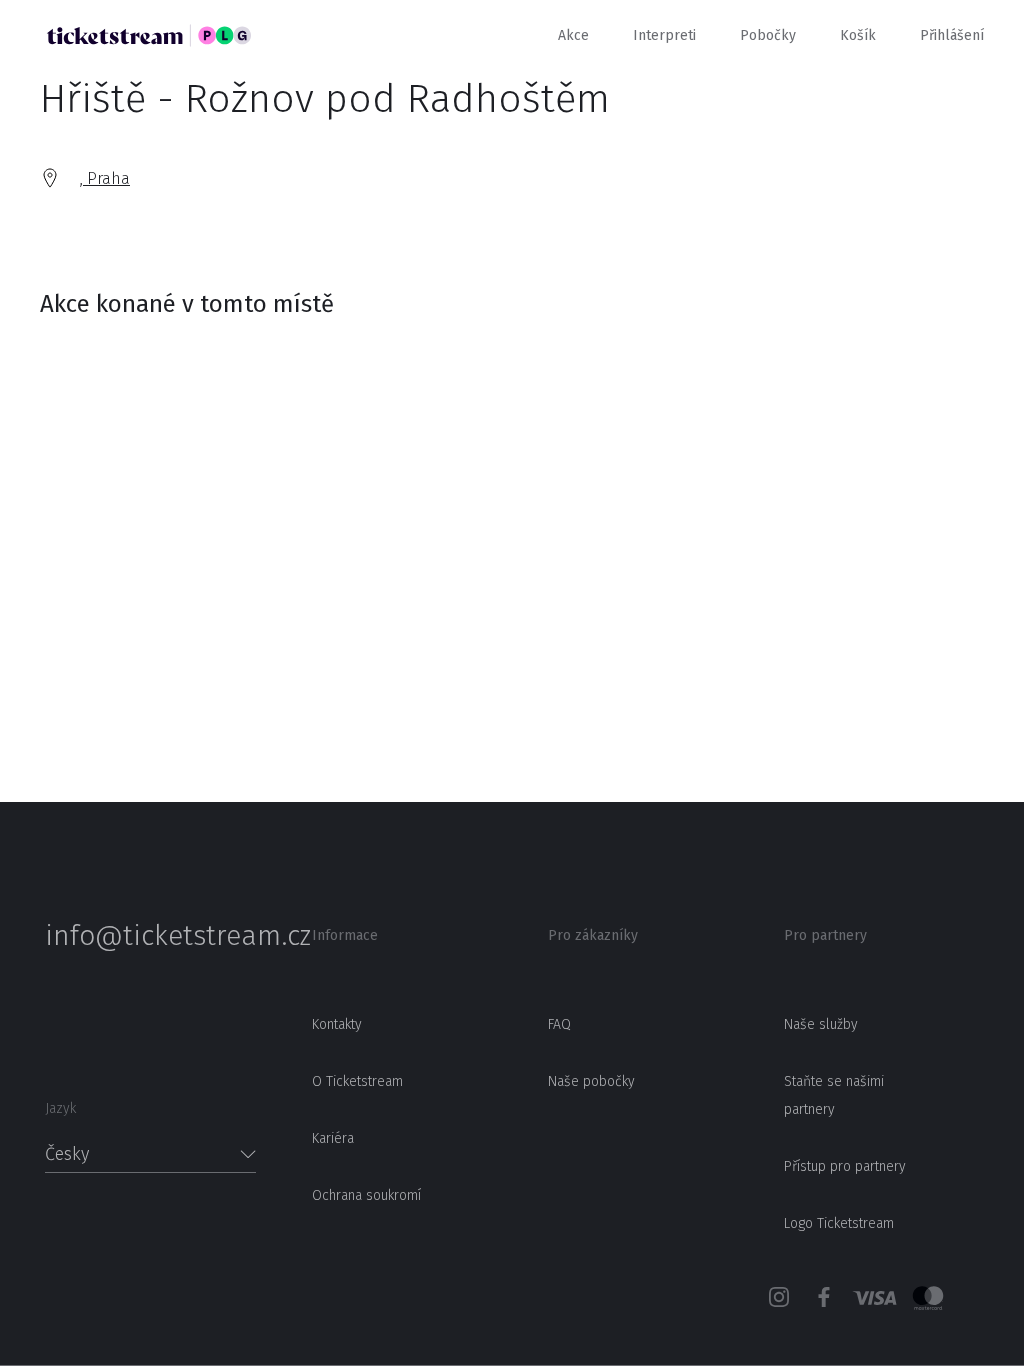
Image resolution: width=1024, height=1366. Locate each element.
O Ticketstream (357, 1081)
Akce (573, 35)
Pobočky (768, 35)
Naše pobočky (591, 1081)
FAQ (559, 1024)
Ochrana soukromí (366, 1195)
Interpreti (664, 35)
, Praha (105, 178)
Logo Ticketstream (839, 1223)
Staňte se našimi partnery (834, 1095)
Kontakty (337, 1024)
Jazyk (60, 1108)
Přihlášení (952, 35)
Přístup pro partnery (845, 1166)
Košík (858, 35)
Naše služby (821, 1024)
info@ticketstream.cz (150, 936)
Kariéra (333, 1138)
